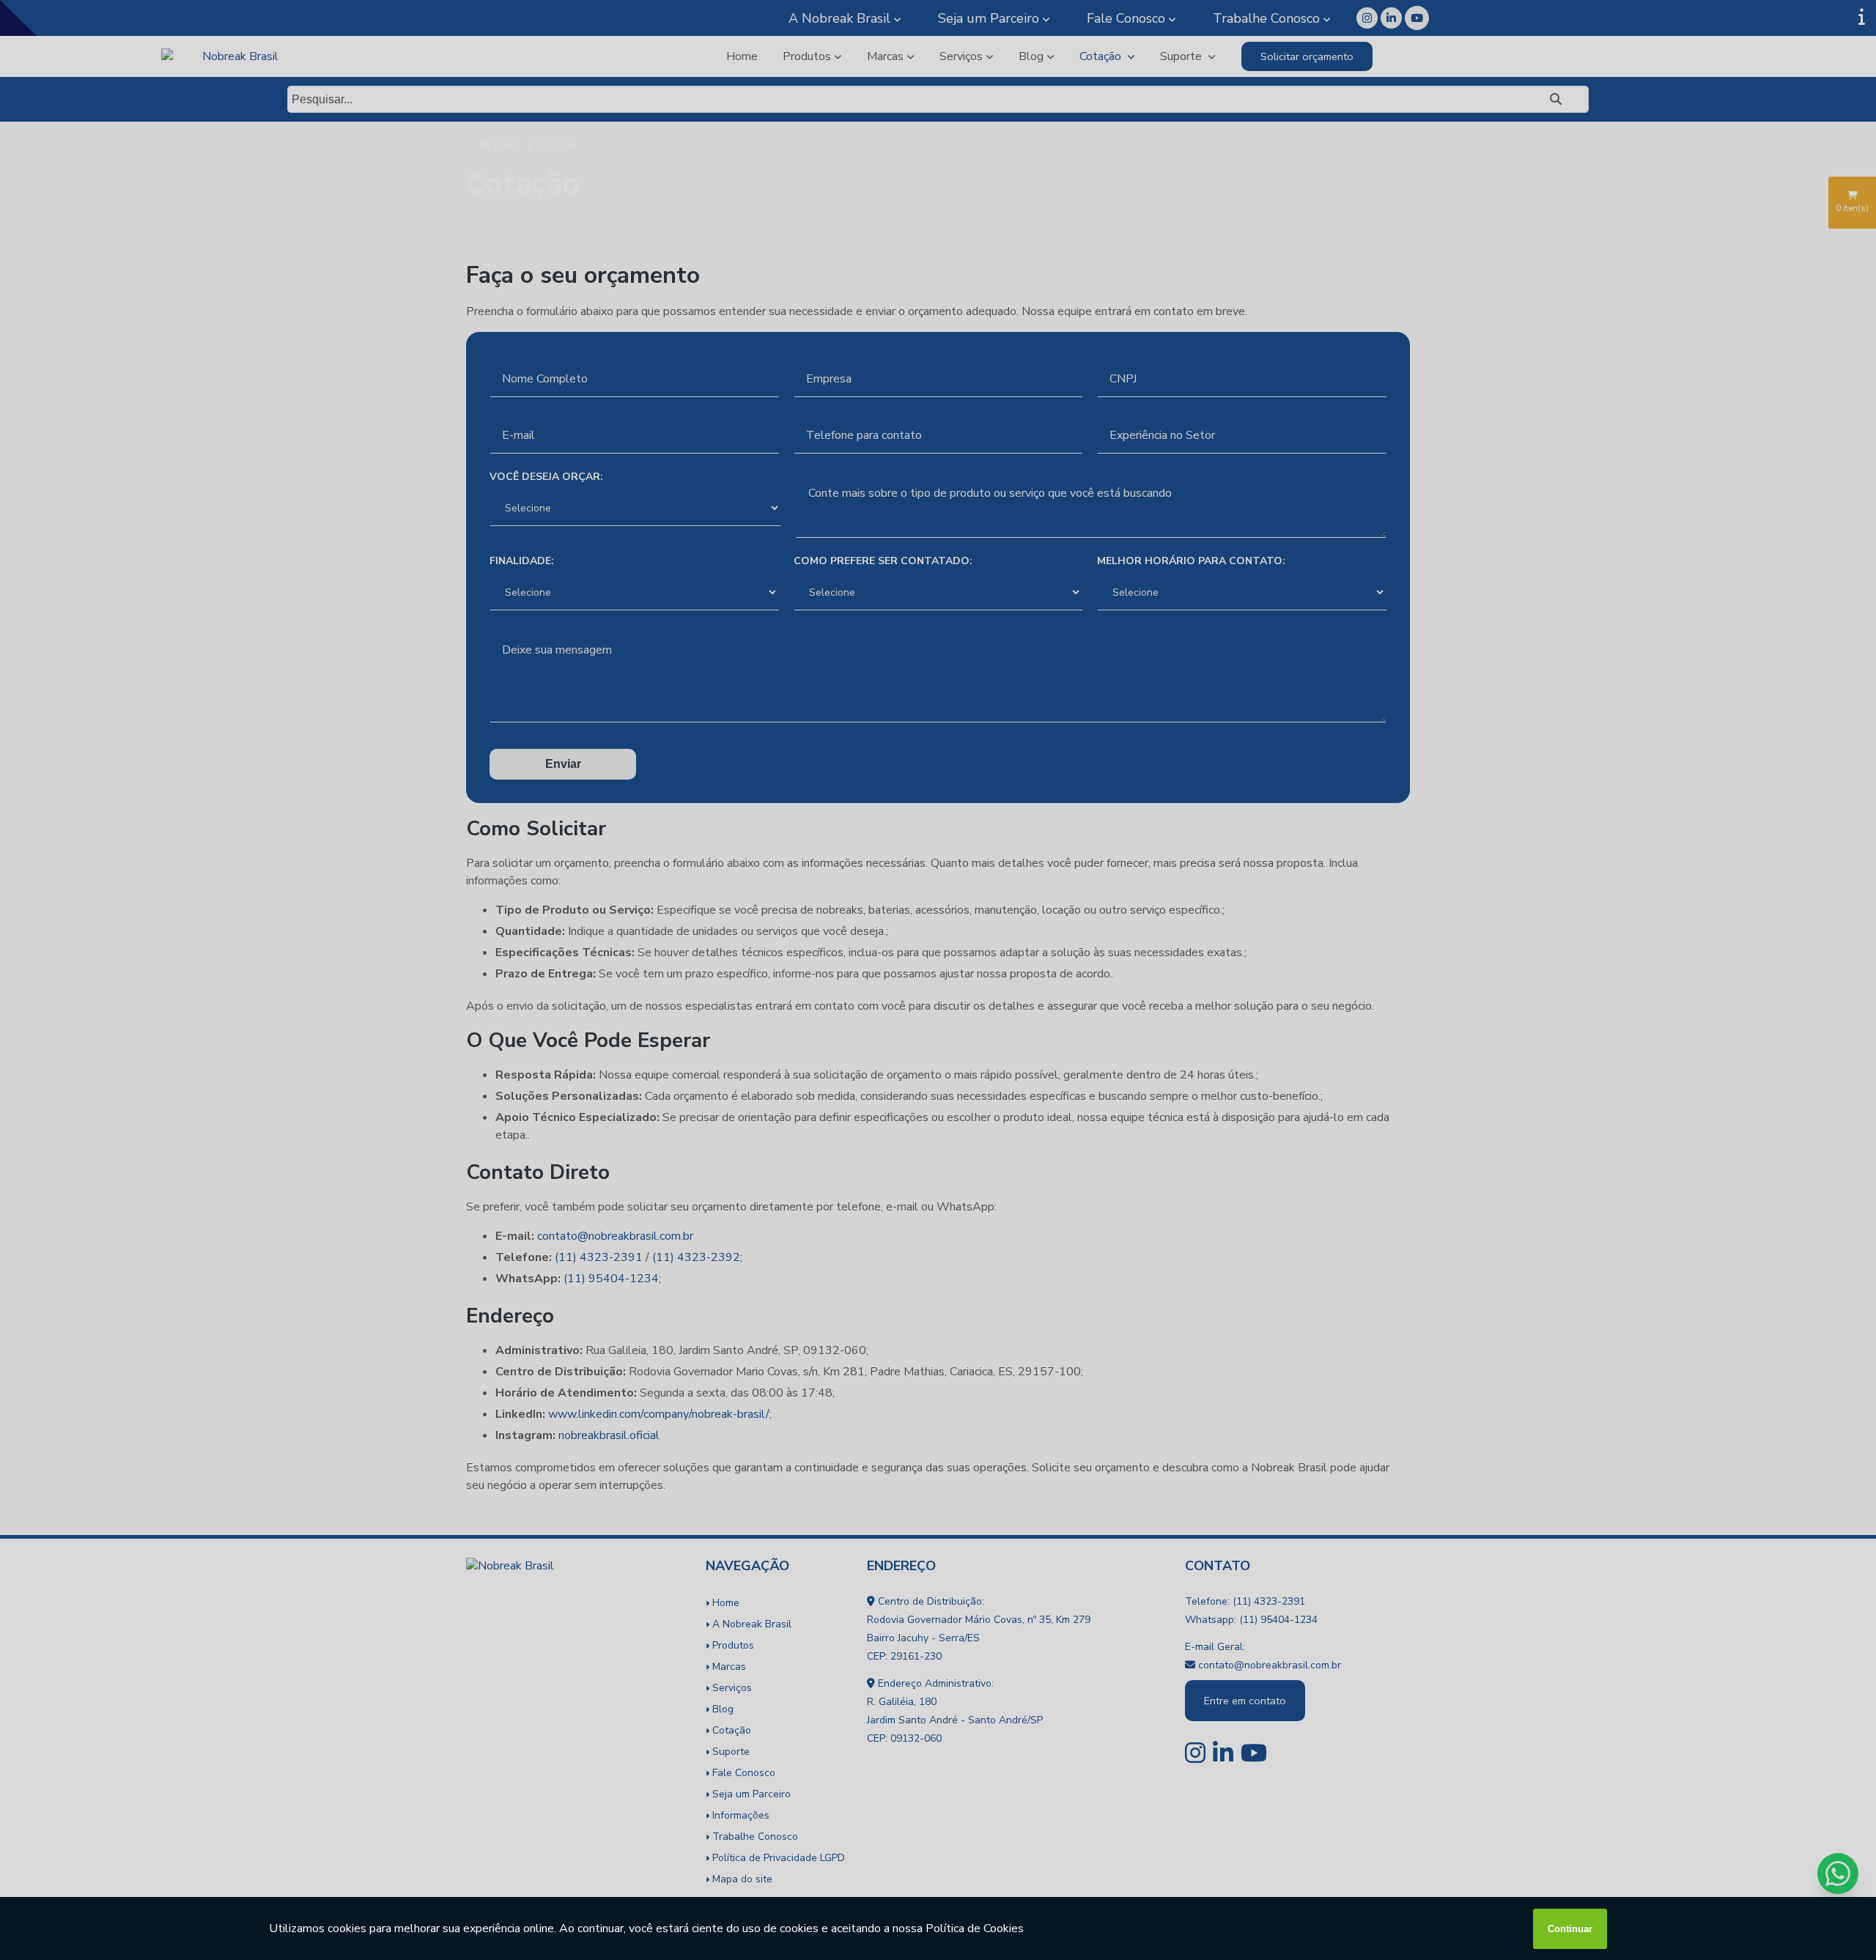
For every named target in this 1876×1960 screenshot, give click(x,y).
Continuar (1570, 1929)
